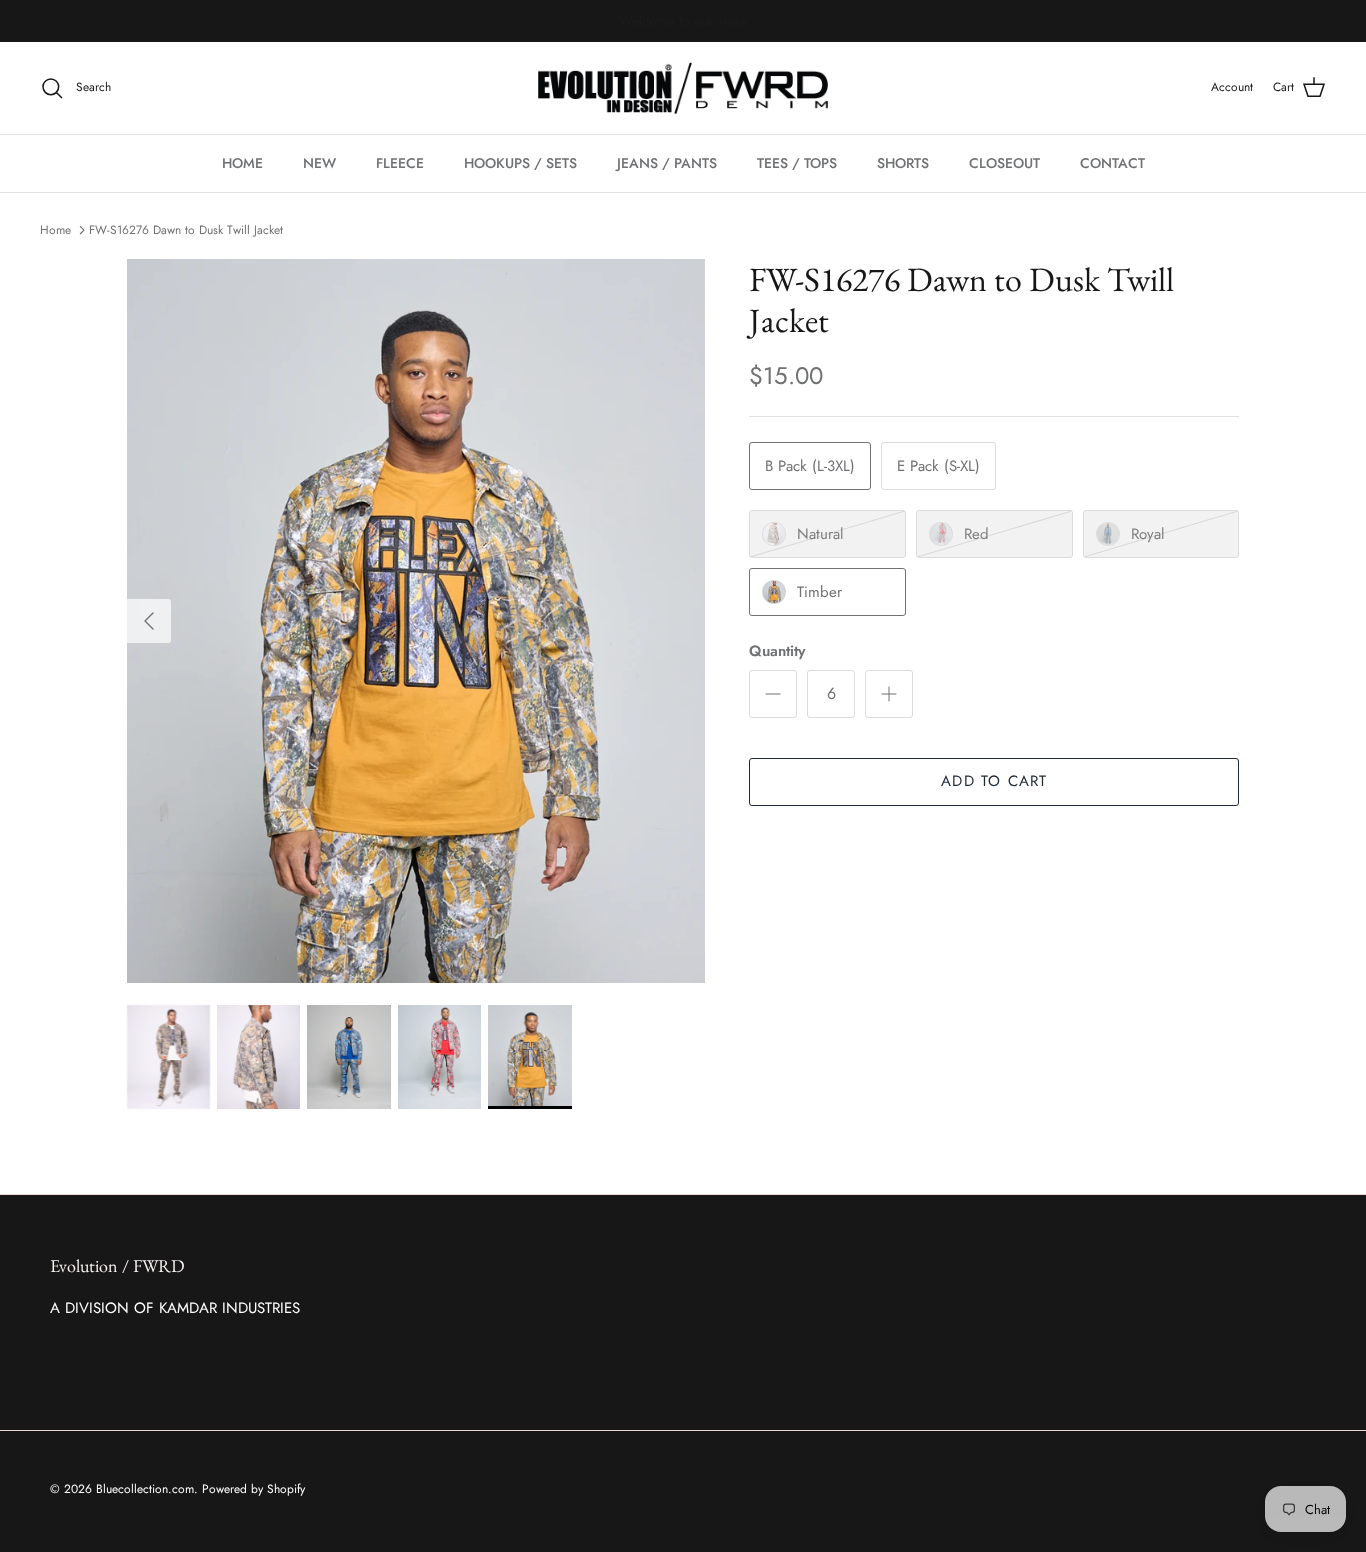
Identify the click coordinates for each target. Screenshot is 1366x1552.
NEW (319, 163)
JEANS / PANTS (667, 163)
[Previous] (149, 621)
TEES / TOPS (797, 163)
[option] (416, 621)
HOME (242, 163)
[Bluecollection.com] (683, 88)
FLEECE (400, 163)
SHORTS (903, 163)
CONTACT (1112, 163)
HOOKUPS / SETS (520, 163)
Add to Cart (994, 781)
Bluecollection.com (145, 1489)
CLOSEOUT (1004, 163)
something (699, 28)
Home (55, 230)
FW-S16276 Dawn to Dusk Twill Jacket (186, 230)
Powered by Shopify (253, 1489)
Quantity (777, 651)
